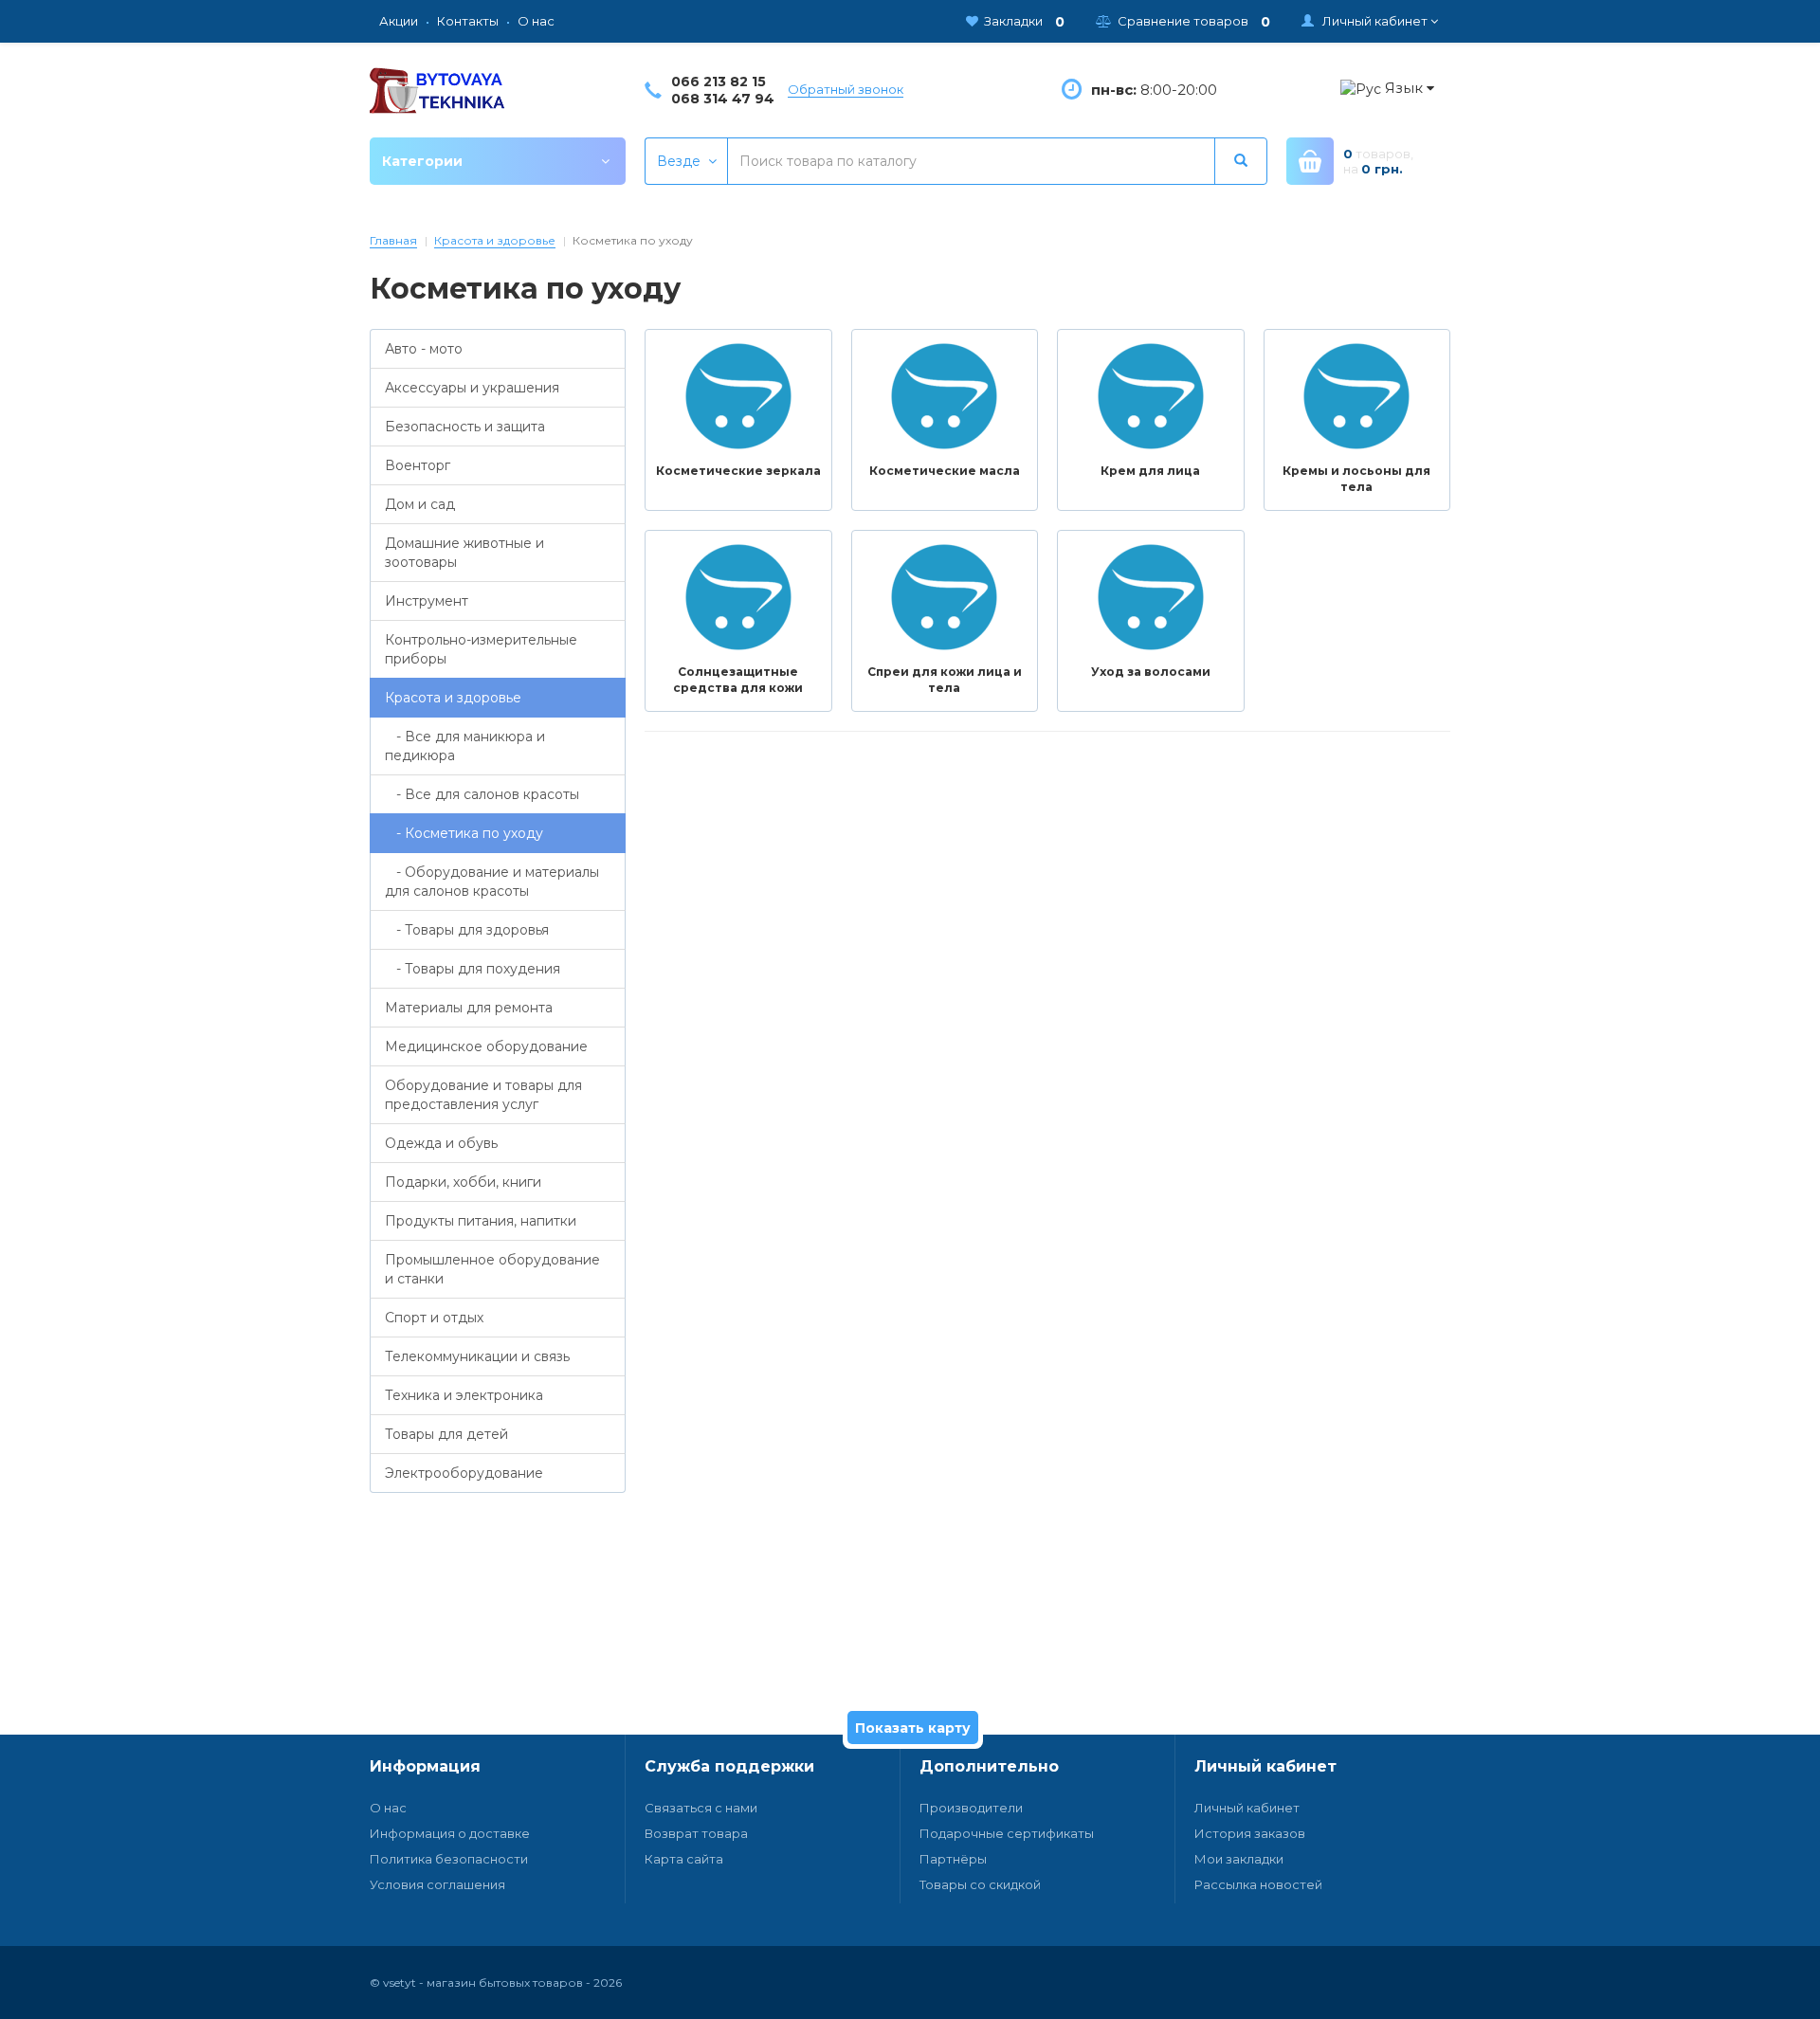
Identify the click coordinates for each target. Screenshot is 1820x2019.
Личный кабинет (1247, 1808)
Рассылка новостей (1258, 1884)
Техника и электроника (464, 1395)
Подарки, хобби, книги (463, 1182)
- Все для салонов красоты (482, 794)
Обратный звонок (846, 89)
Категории (422, 161)
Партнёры (953, 1859)
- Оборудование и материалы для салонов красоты (492, 882)
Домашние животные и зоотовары (464, 553)
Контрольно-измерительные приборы (481, 649)
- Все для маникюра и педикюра (465, 746)
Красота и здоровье (495, 240)
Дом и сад (420, 504)
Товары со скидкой (980, 1884)
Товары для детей (446, 1434)
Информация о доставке (450, 1833)
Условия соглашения (437, 1884)
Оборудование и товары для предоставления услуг (483, 1095)
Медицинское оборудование (486, 1046)
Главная (393, 240)
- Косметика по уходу (464, 833)
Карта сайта (684, 1859)
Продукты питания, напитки (481, 1221)
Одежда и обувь (441, 1143)
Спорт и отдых (434, 1318)
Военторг (418, 465)
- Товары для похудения (473, 969)
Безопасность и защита (465, 427)
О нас (388, 1808)
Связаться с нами (701, 1808)
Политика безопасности (449, 1859)
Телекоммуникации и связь (477, 1356)
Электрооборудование (464, 1473)
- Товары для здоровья (467, 930)
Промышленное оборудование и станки (492, 1269)
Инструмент (427, 601)
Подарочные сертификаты (1007, 1833)
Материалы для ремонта (469, 1008)
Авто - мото (424, 349)
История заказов (1250, 1833)
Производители (971, 1808)
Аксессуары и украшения (472, 388)
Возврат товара (696, 1833)
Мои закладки (1239, 1859)
